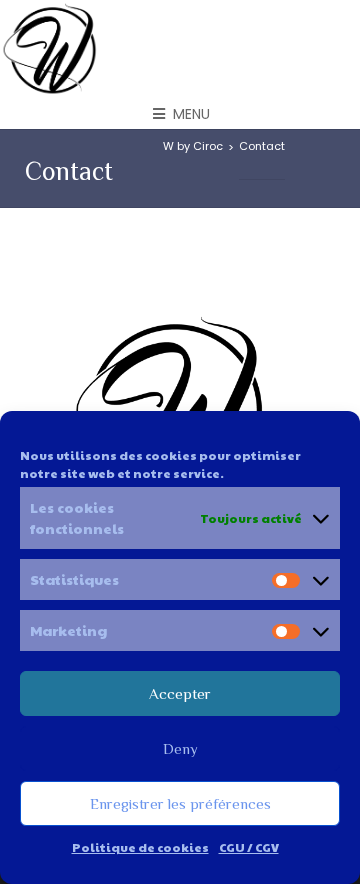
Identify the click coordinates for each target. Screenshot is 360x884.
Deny (180, 748)
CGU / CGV (249, 847)
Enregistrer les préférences (180, 803)
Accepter (180, 693)
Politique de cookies (140, 847)
